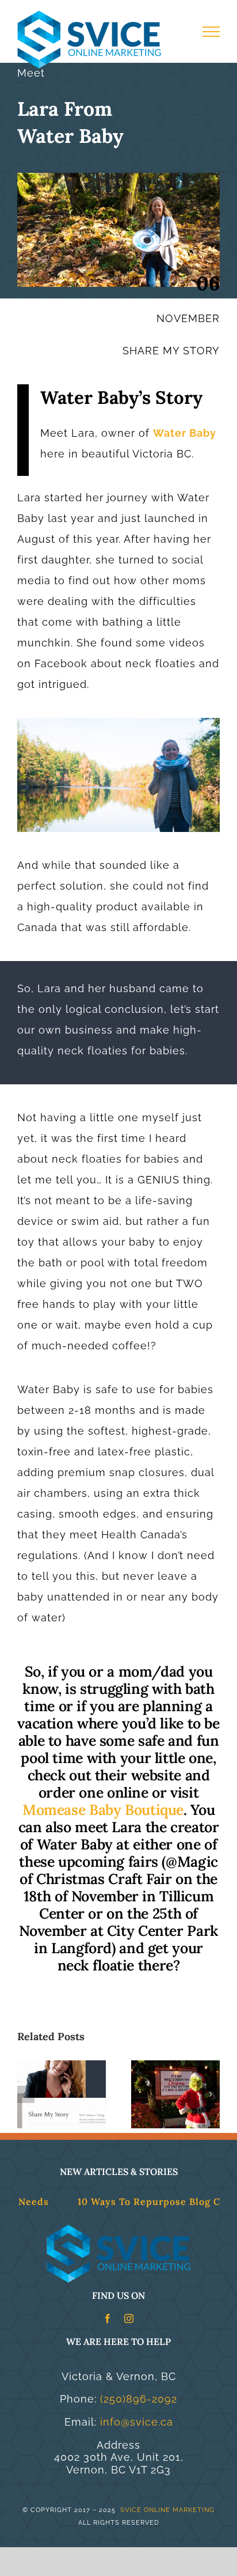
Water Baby (185, 433)
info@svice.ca (137, 2422)
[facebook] (108, 2318)
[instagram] (129, 2318)
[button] (26, 2094)
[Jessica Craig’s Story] (62, 2066)
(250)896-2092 (139, 2399)
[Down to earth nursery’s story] (175, 2066)
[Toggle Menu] (211, 32)
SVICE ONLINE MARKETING (166, 2510)
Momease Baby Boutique (103, 1810)
